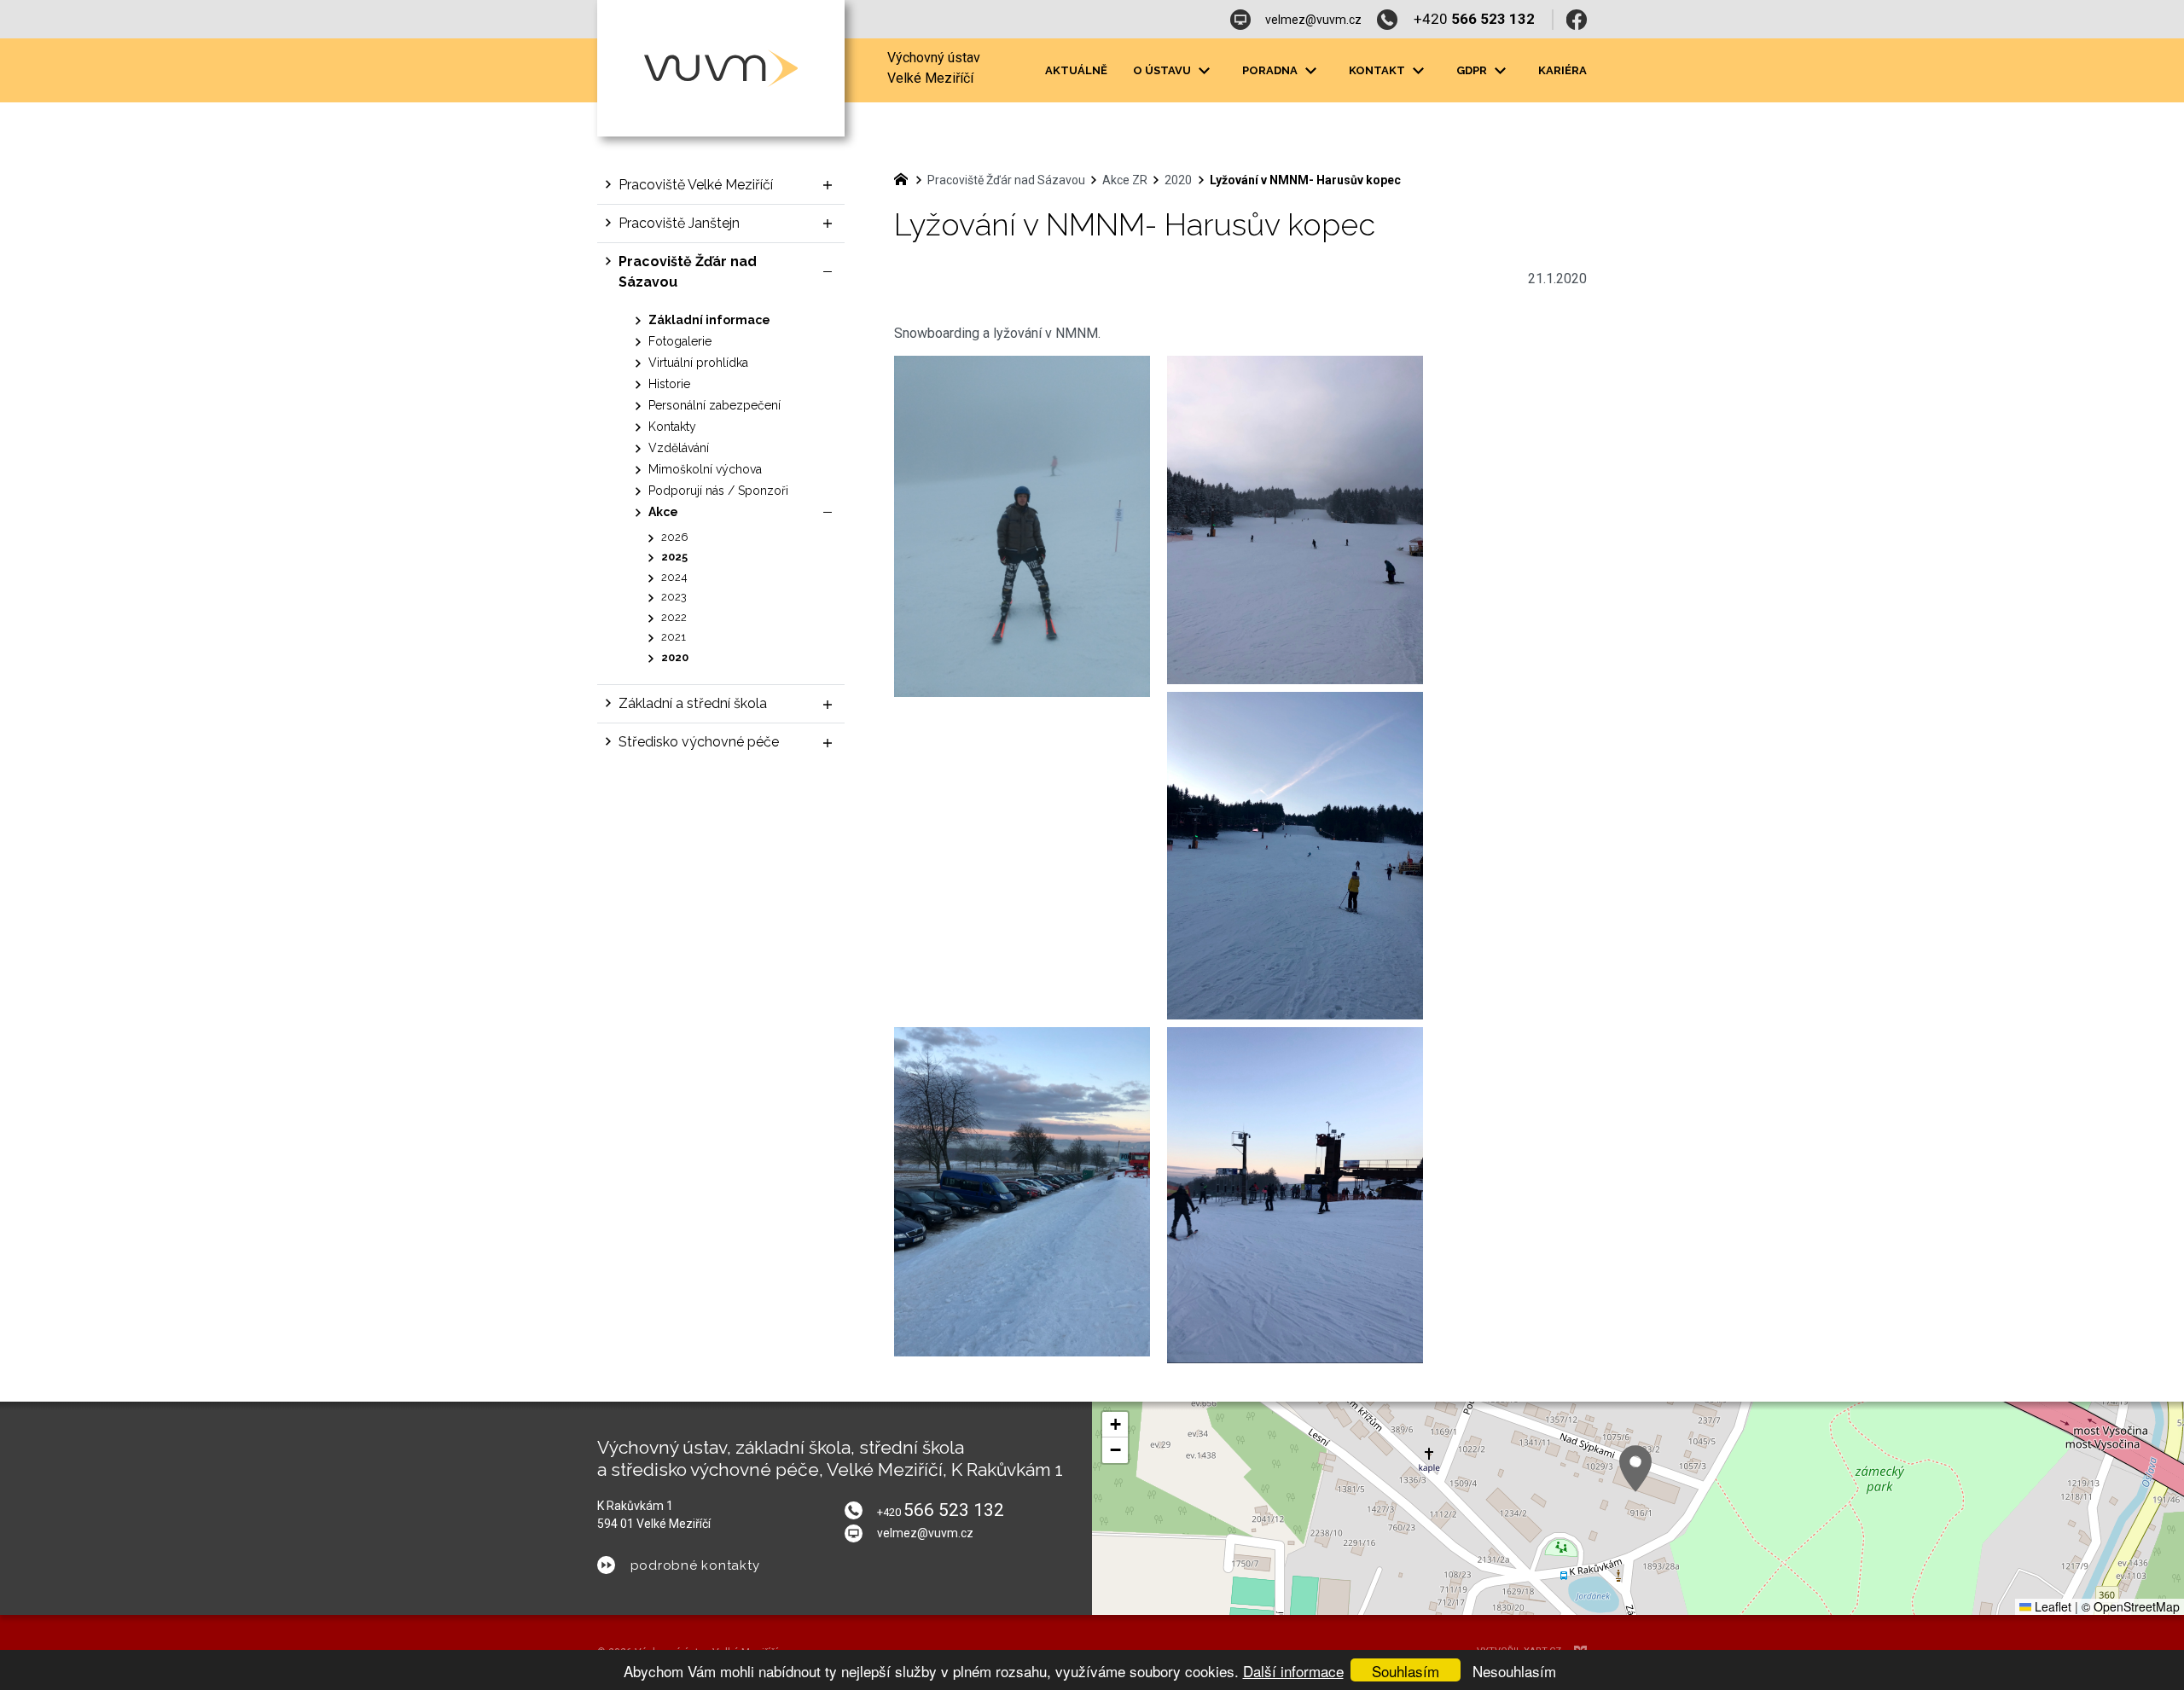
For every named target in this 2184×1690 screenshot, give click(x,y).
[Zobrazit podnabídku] (1204, 71)
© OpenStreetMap (2131, 1606)
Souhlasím (1406, 1671)
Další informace (1293, 1671)
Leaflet (2051, 1606)
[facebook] (1577, 20)
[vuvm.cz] (905, 177)
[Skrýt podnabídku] (828, 272)
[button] (1635, 1469)
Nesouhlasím (1514, 1671)
